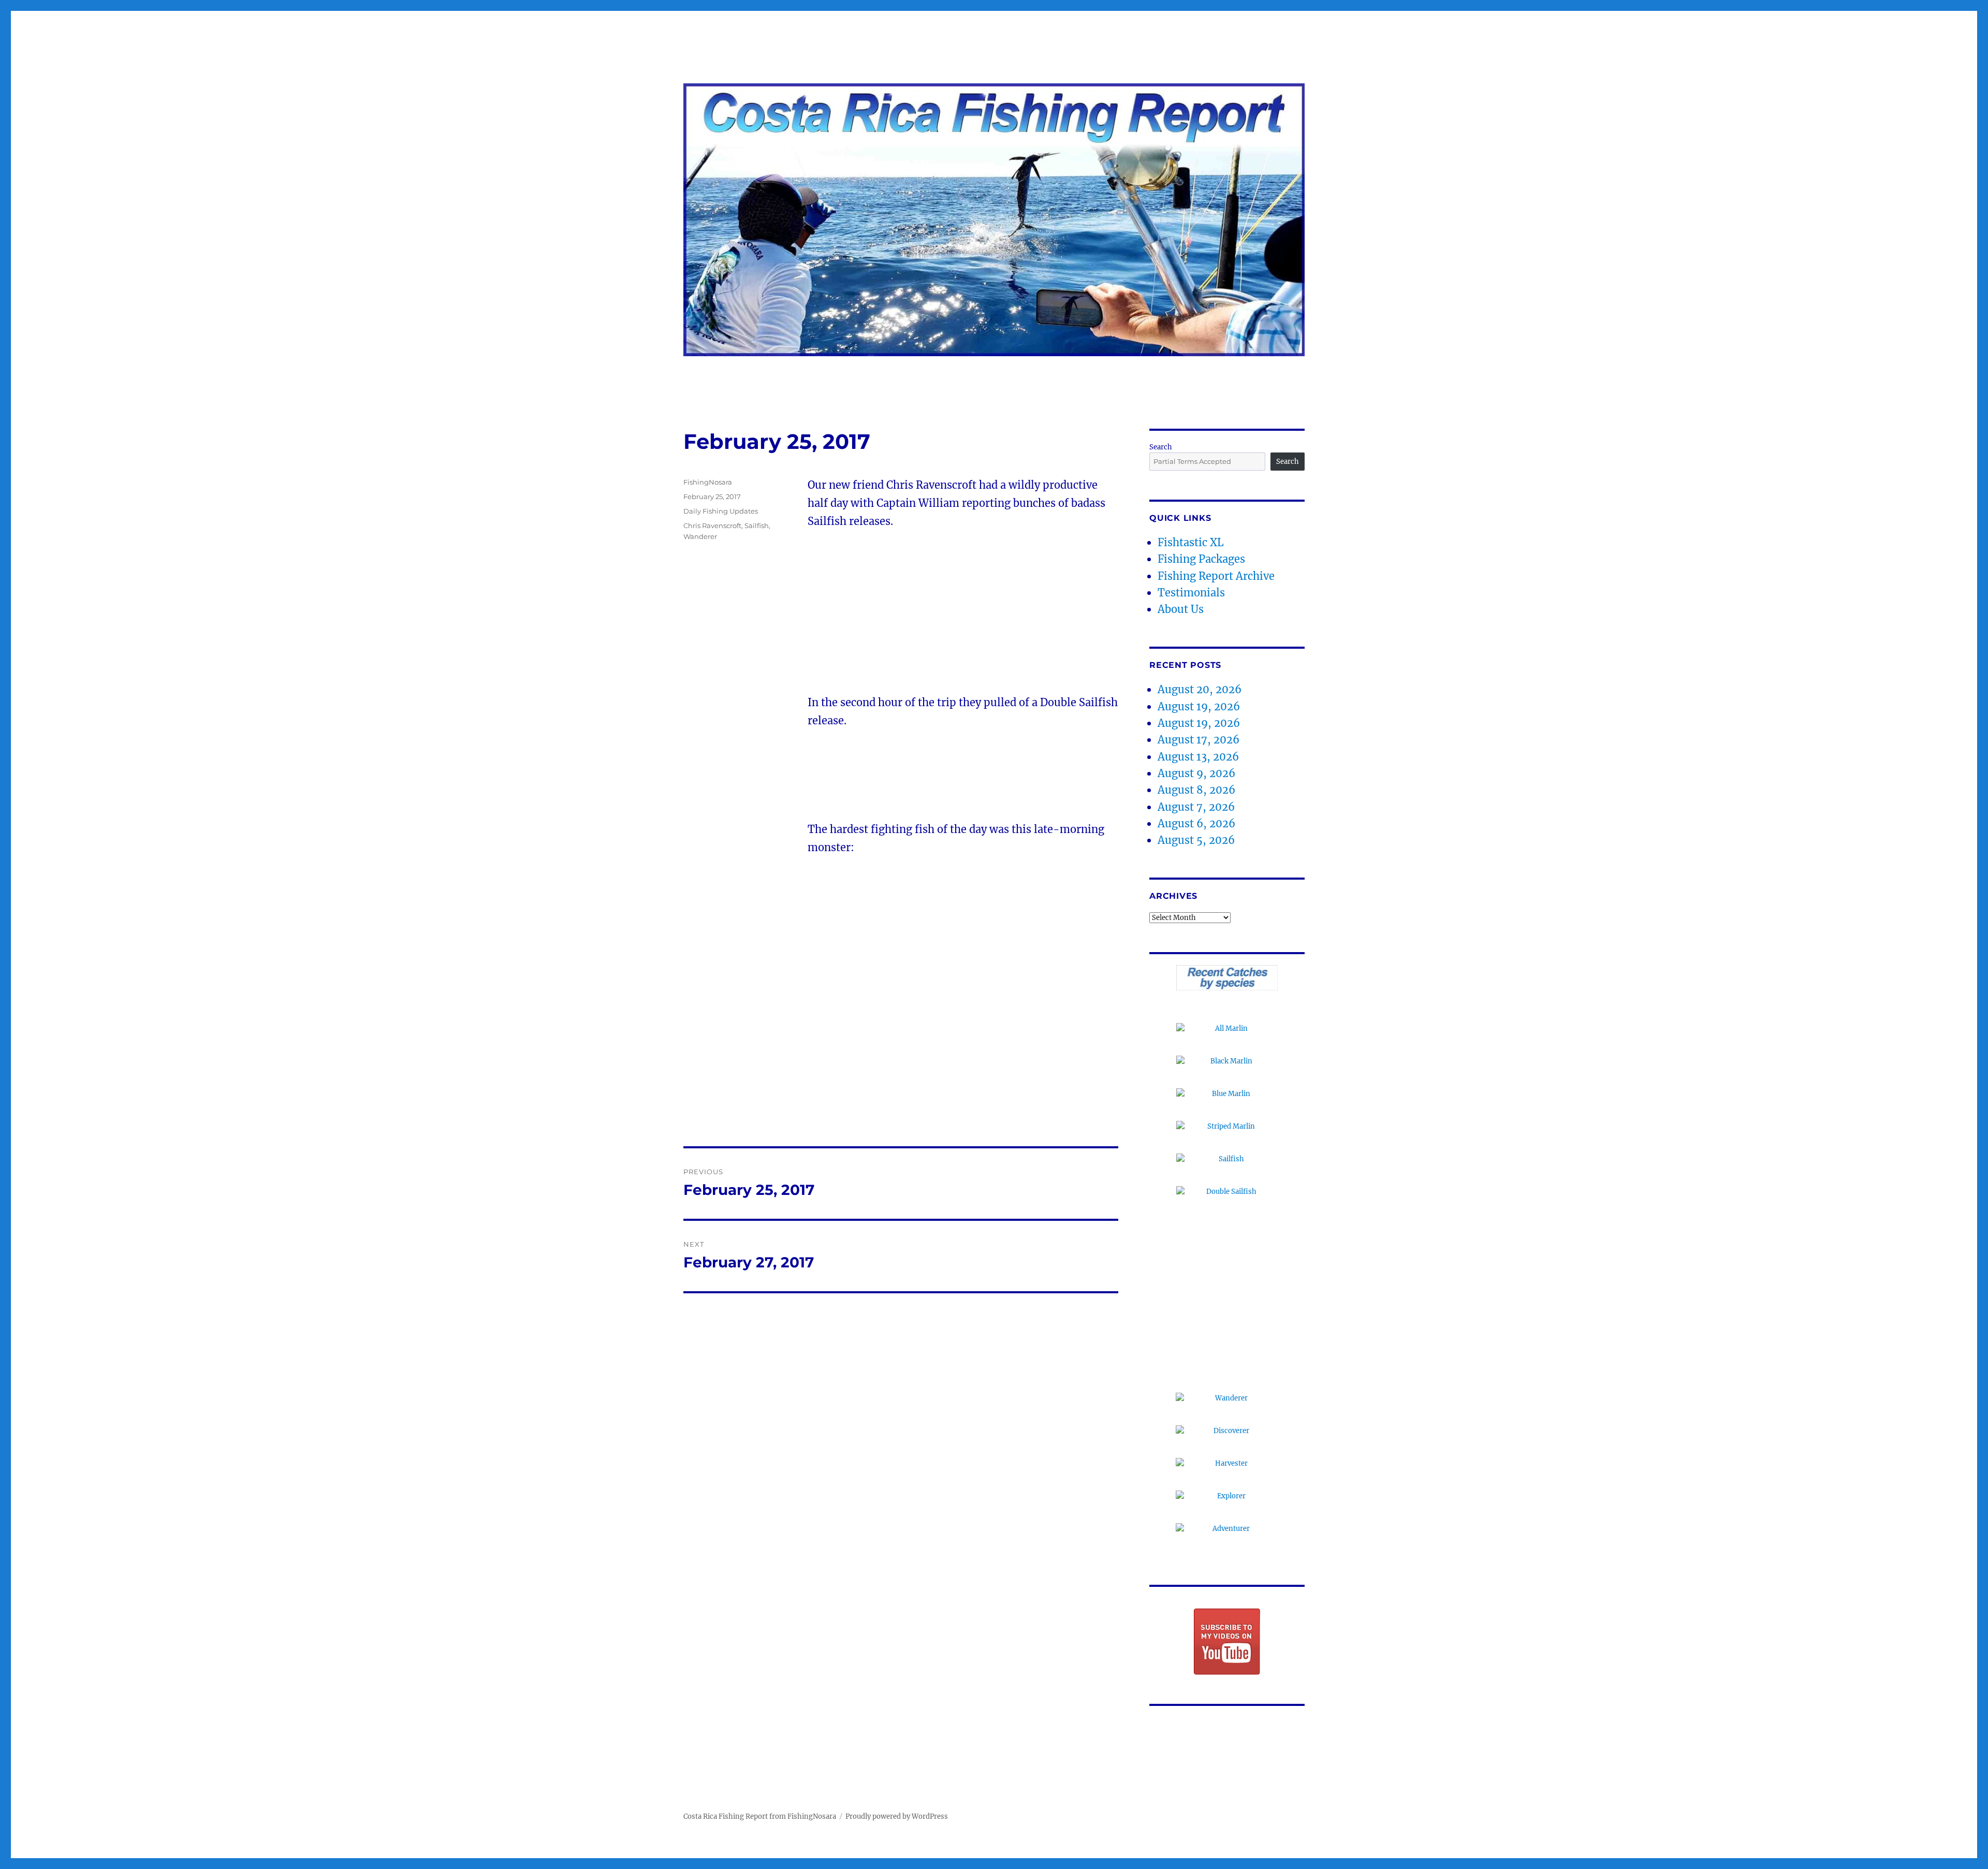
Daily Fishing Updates (721, 511)
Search (1161, 447)
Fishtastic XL (1191, 542)
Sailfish (757, 525)
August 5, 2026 (1196, 840)
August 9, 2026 (1196, 773)
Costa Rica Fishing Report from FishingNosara (760, 1816)
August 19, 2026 (1199, 706)
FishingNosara (708, 482)
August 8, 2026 (1196, 790)
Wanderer (700, 536)
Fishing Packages (1201, 559)
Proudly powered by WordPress (897, 1816)
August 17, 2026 (1198, 740)
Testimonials (1191, 593)
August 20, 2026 (1200, 689)
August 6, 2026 (1196, 823)
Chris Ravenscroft (712, 525)
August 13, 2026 (1198, 757)
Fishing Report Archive (1216, 576)
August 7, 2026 (1196, 807)
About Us (1181, 609)
